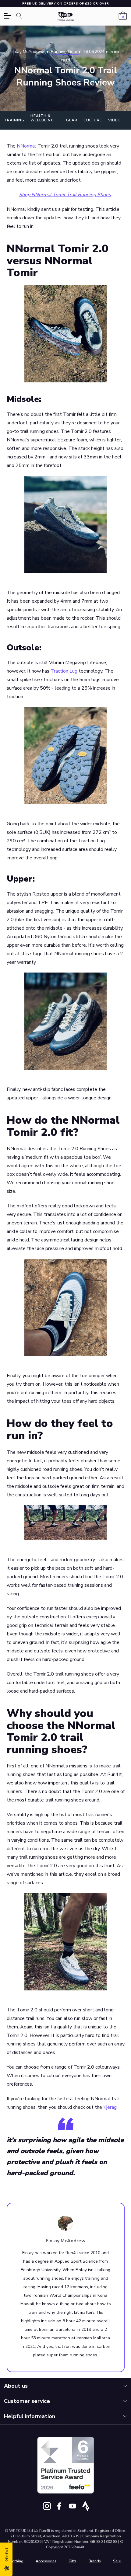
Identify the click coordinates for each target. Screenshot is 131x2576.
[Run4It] (66, 17)
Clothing (16, 2561)
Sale (117, 2561)
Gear (72, 120)
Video (115, 120)
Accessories (46, 2561)
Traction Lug (64, 671)
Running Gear (65, 52)
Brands (95, 2561)
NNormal (27, 146)
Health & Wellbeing (42, 118)
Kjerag (110, 2107)
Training (14, 120)
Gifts (73, 2561)
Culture (93, 120)
